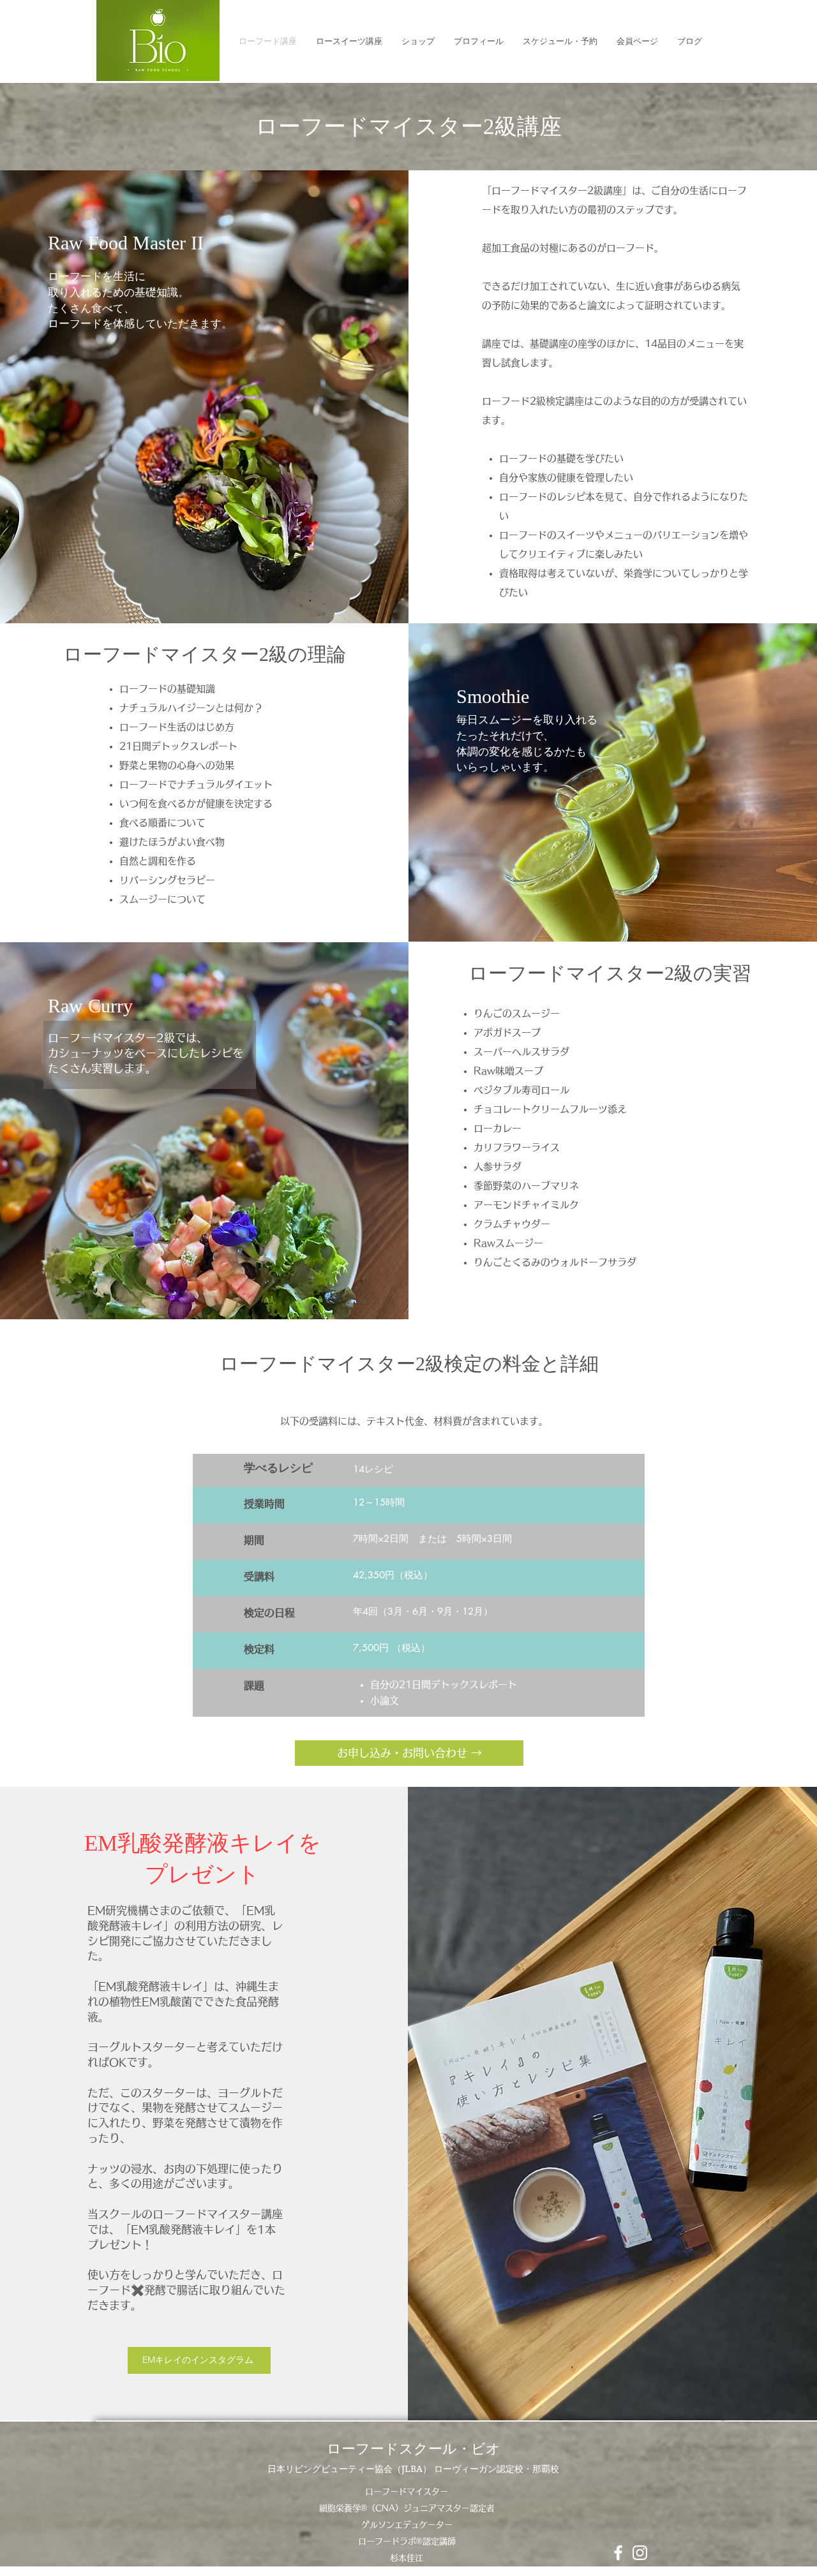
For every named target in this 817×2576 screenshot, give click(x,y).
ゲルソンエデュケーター (407, 2525)
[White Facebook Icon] (618, 2553)
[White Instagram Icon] (640, 2553)
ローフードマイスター (407, 2491)
